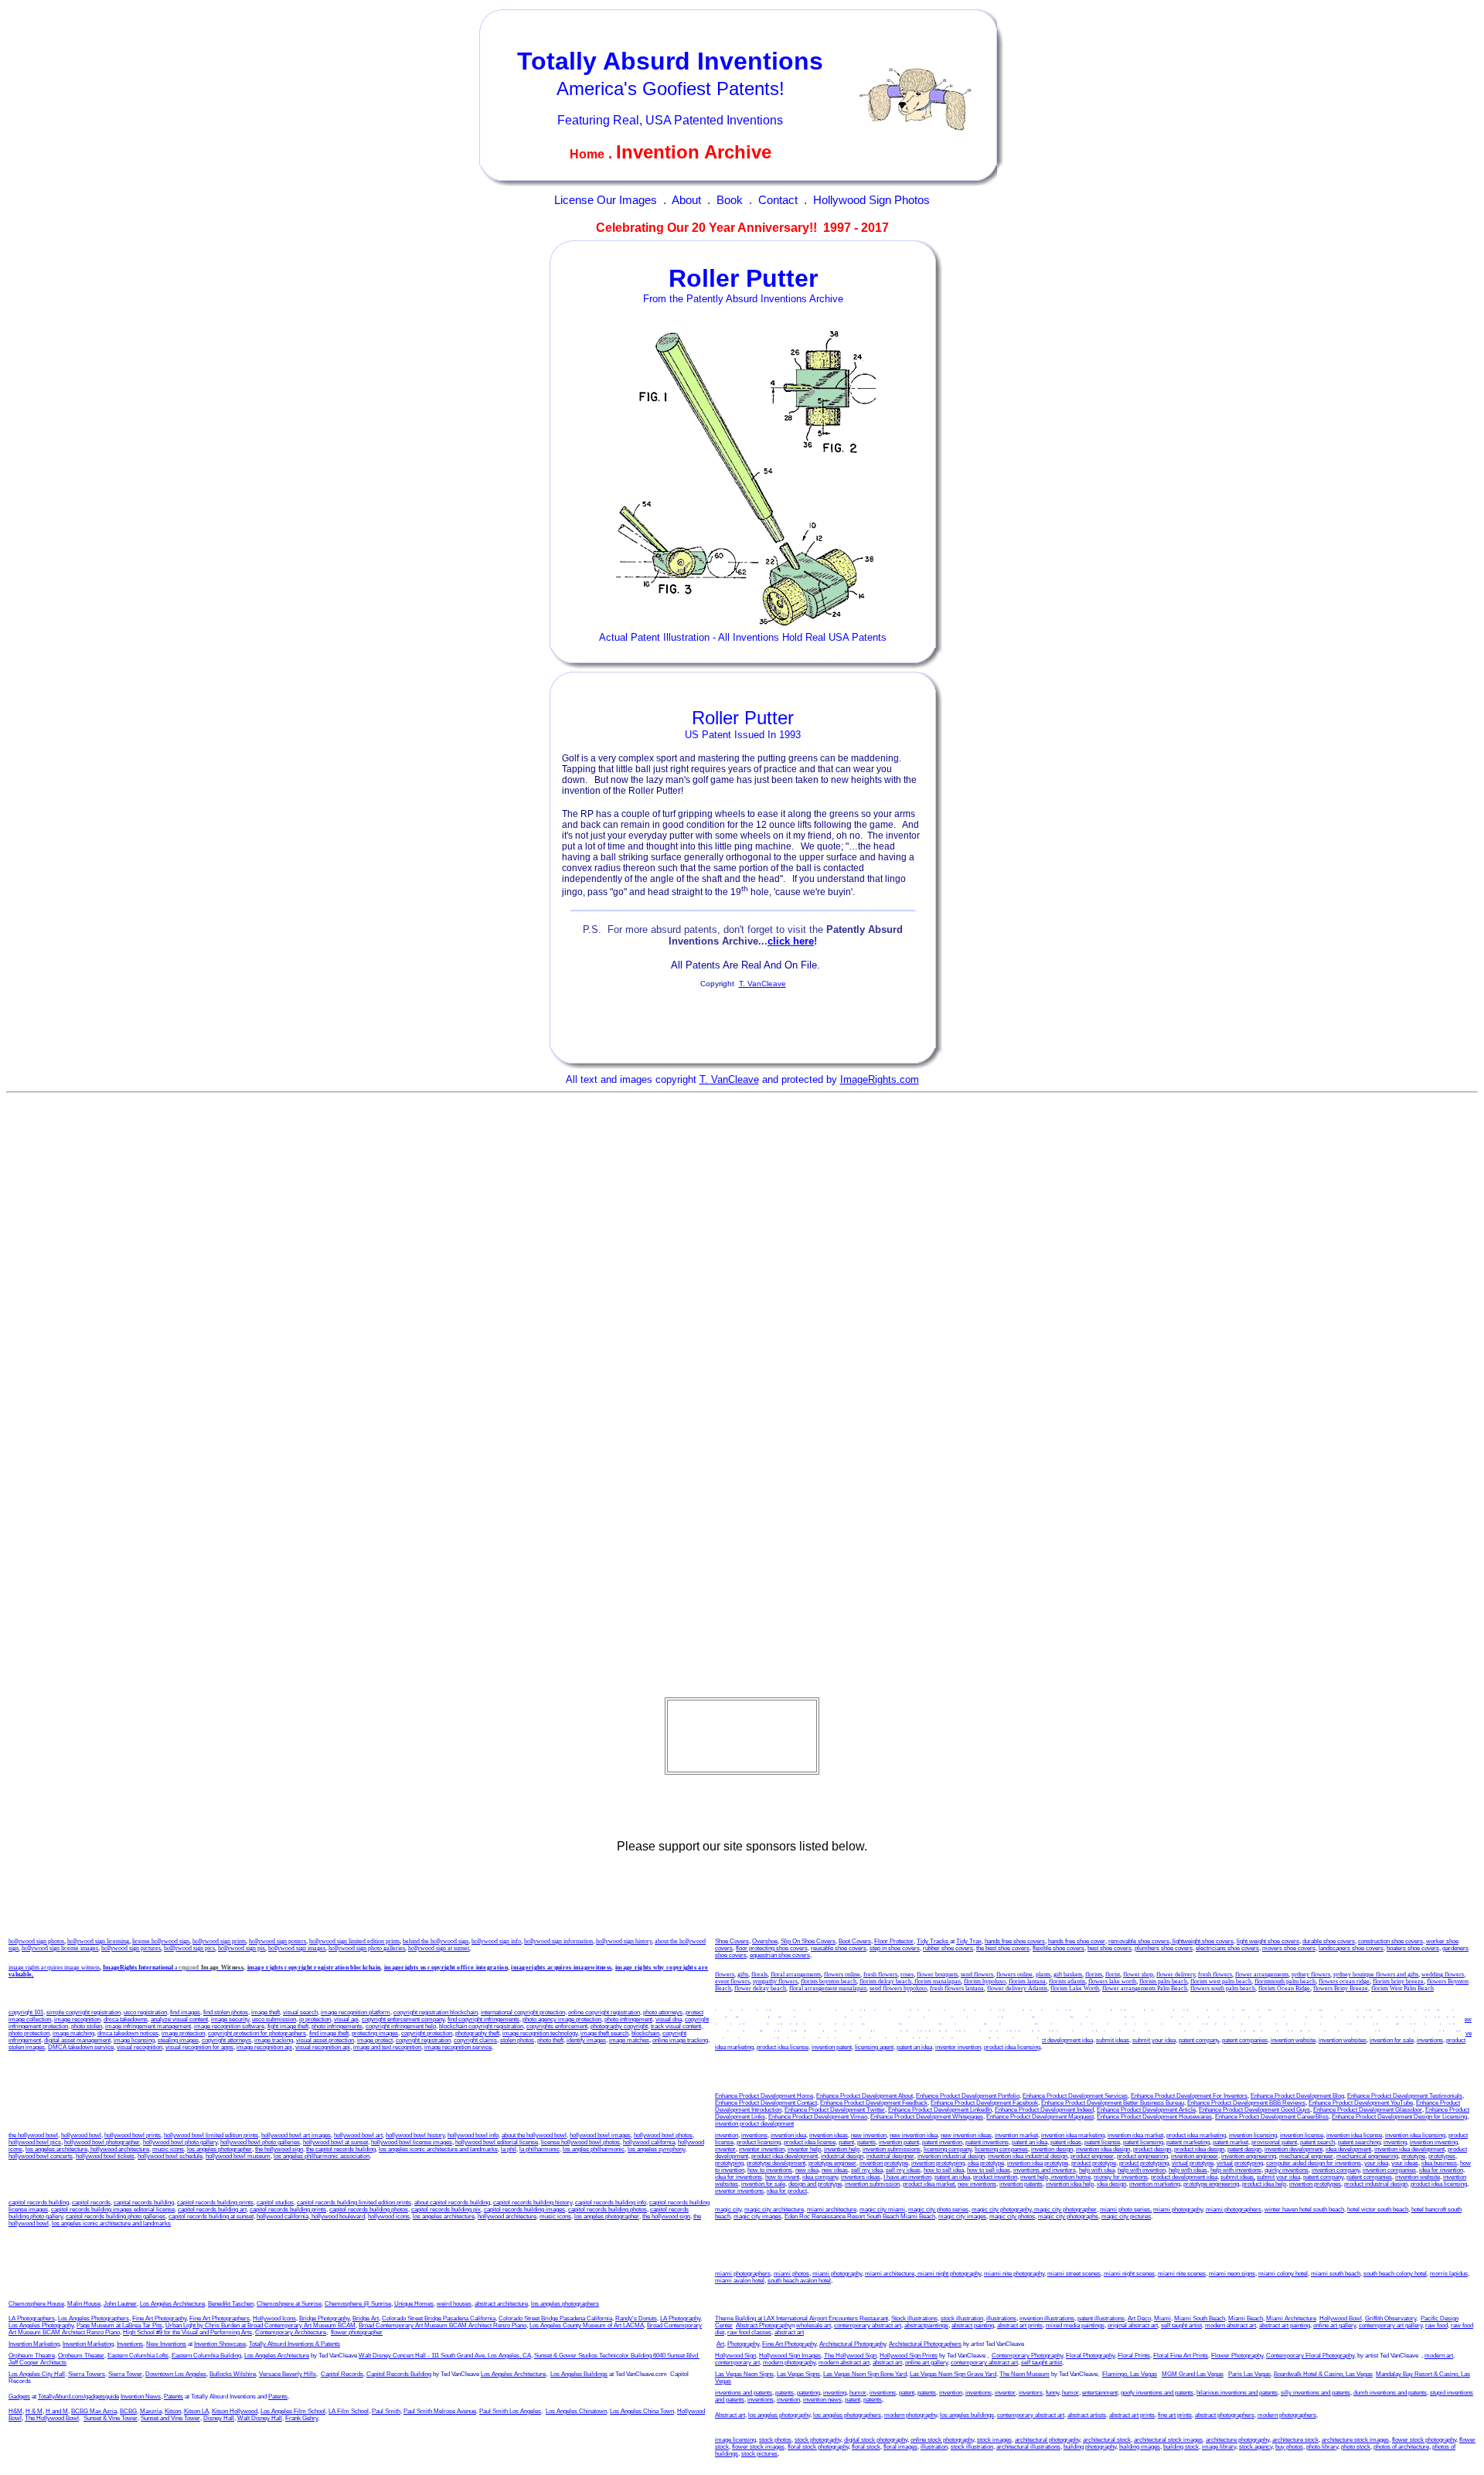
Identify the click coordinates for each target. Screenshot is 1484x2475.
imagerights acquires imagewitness (561, 1968)
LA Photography (680, 2318)
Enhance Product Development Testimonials (1405, 2096)
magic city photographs (1068, 2216)
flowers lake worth (1112, 1981)
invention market (950, 2012)
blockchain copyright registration (481, 2026)
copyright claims (475, 2040)
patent (812, 2019)
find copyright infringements (483, 2019)
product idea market (1188, 2012)
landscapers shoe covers (1351, 1948)
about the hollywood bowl (534, 2135)
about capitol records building (452, 2203)
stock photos (775, 2440)
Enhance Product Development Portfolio (968, 2096)
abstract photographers (1225, 2415)
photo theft (550, 2040)
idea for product (812, 2033)
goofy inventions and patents (1157, 2393)
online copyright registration (604, 2012)
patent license (1033, 2019)
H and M (57, 2411)
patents (832, 2019)
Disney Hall (219, 2418)
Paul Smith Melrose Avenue (440, 2411)
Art (720, 2344)
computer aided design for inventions (1314, 2163)
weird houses (454, 2304)
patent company (1199, 2040)
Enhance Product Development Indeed (1044, 2110)
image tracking (274, 2040)
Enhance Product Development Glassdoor (1368, 2110)
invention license (1316, 2012)
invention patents (866, 2019)
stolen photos (517, 2040)
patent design (1244, 2149)
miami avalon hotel (740, 2281)
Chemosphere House (36, 2304)
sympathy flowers (775, 1981)
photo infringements (337, 2026)
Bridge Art (366, 2318)
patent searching (1359, 2142)
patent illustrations (1101, 2318)
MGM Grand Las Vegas (1193, 2374)
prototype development (776, 2163)
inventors (1031, 2393)
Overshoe (765, 1941)
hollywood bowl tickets (105, 2156)
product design (1152, 2149)
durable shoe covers (1329, 1941)
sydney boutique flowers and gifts (1376, 1975)
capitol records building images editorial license (113, 2209)
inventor (1270, 2019)
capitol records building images (524, 2209)
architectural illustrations (1028, 2447)
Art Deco (1139, 2318)
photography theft (477, 2033)
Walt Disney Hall (260, 2418)
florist (1113, 1975)
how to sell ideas (989, 2170)
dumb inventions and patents (1390, 2393)
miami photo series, (1126, 2209)
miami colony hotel (1283, 2274)
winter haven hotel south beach (1304, 2209)
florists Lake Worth (1075, 1988)
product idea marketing (1130, 2012)
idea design (1111, 2184)
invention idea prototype (1038, 2163)
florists (1094, 1975)
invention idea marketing (1006, 2012)
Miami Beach (1246, 2318)
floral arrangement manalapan (828, 1988)
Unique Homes (414, 2304)
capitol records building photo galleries (116, 2216)
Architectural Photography (853, 2344)
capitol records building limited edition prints (354, 2203)
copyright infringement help (401, 2026)
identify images (586, 2040)
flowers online (842, 1975)
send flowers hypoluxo (898, 1988)
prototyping (729, 2163)
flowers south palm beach (1223, 1988)
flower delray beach (760, 1988)
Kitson (173, 2411)
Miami (1162, 2318)
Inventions (130, 2344)
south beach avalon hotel (799, 2281)
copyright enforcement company (403, 2019)
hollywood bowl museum (238, 2156)
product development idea (1060, 2040)
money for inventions (996, 2040)
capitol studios (275, 2203)
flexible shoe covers (1059, 1948)
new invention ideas (966, 2135)
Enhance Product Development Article (1146, 2110)
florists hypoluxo (985, 1981)
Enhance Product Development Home (764, 2096)
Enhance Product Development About (865, 2096)
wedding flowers (1443, 1975)
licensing (1280, 2012)
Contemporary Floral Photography (1310, 2356)
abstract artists (1087, 2415)
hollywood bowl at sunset (335, 2142)
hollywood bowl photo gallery (180, 2142)
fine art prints (1175, 2415)
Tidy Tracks (933, 1941)
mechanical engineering (1367, 2156)
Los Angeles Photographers (94, 2318)
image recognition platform (356, 2012)
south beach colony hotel (1395, 2274)
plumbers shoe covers (1164, 1948)
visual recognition (140, 2047)
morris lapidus (1449, 2274)
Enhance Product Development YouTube (1361, 2103)
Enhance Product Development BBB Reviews (1246, 2103)
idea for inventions (1311, 2033)
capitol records (91, 2203)
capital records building (144, 2203)
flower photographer (357, 2332)
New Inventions (166, 2344)
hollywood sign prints (219, 1941)
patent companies (1245, 2040)
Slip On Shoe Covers (808, 1941)
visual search (300, 2012)
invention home (946, 2040)
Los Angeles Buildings (579, 2374)
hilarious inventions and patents (1237, 2393)
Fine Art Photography (159, 2318)
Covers (739, 1941)
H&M (15, 2411)
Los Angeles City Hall (37, 2374)
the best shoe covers (1003, 1948)
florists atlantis (1067, 1981)
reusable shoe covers (839, 1948)
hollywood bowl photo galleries (260, 2142)
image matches (629, 2040)
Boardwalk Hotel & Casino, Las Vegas (1323, 2374)
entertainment (1100, 2393)
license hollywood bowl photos (580, 2142)
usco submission (274, 2019)
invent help (910, 2040)
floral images (900, 2447)
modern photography (789, 2363)
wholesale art (813, 2325)
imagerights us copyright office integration (446, 1968)
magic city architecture (774, 2209)
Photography (743, 2344)
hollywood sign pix (242, 1948)
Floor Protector (894, 1941)
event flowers (732, 1981)
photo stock (1356, 2447)
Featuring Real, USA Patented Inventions (670, 120)
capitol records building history (533, 2203)
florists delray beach (885, 1981)
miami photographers (1234, 2209)
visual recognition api (323, 2047)
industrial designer (890, 2156)
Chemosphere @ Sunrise (358, 2304)
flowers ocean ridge (1344, 1981)
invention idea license (1369, 2012)
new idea (1346, 2026)
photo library (1322, 2447)
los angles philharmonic (594, 2149)
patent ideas (996, 2019)
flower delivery (1176, 1975)
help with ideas (1009, 2033)
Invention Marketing (34, 2344)
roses (907, 1975)
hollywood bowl (81, 2135)
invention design (1052, 2149)
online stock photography (942, 2440)
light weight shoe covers (1268, 1941)
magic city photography (1001, 2209)
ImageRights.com (880, 1079)
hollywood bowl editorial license (497, 2142)
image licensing (134, 2040)
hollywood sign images (297, 1948)
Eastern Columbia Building (206, 2356)
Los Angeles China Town (642, 2411)
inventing (1193, 2019)
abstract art (789, 2332)
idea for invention (1263, 2033)
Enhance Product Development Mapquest (1040, 2117)
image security (230, 2019)
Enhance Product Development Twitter (835, 2110)
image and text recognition (387, 2047)
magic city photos (1012, 2216)
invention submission (831, 2026)
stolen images (27, 2047)
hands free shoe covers (1015, 1941)
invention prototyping (938, 2163)
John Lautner (120, 2304)
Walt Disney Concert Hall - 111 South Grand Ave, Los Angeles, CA (445, 2356)
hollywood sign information (558, 1941)
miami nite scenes (1182, 2274)
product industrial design (1376, 2184)
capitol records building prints (215, 2203)
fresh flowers (880, 1975)
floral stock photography (818, 2447)
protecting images (375, 2033)
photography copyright (619, 2026)
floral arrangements (796, 1975)
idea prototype (986, 2163)
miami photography (1178, 2209)
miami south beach (1336, 2274)
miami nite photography (1014, 2274)
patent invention (911, 2019)
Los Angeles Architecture (172, 2304)
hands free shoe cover (1077, 1941)
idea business (1220, 2026)
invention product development (754, 2124)
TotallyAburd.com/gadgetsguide (78, 2397)
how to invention (1262, 2026)
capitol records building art (212, 2209)
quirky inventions (1108, 2033)
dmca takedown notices (128, 2033)
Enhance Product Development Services (1075, 2096)
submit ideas (1113, 2040)
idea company (1393, 2033)
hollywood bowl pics (35, 2142)
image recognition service (458, 2047)
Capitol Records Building (399, 2374)
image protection (183, 2033)
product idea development (785, 2156)
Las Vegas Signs (798, 2374)
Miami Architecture (1291, 2318)
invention (727, 2135)
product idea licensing (1012, 2047)
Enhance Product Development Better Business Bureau (1113, 2103)
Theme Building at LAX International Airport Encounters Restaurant (802, 2318)
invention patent (832, 2047)
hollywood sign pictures (131, 1948)
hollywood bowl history (415, 2135)
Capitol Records (342, 2374)
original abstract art (1133, 2325)
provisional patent (1274, 2142)
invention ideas (1444, 2026)
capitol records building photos (369, 2209)
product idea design (1199, 2149)
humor (858, 2393)
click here (791, 941)
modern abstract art (1230, 2325)
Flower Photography (1237, 2356)
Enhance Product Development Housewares (1154, 2117)
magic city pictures (1126, 2216)
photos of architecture (1401, 2447)
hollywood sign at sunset (439, 1948)
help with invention (963, 2033)
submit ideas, (1238, 2177)
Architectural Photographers (925, 2344)
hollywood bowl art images (296, 2135)
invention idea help (1434, 2019)
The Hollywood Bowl (52, 2418)
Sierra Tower (125, 2374)
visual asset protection (325, 2040)
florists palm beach (1163, 1981)
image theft (265, 2012)
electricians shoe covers (1227, 1948)
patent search (1317, 2142)
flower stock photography (1424, 2440)
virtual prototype (1193, 2163)
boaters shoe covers (1413, 1948)
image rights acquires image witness (54, 1968)
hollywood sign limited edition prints (354, 1941)
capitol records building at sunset (211, 2216)
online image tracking (680, 2040)
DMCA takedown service (81, 2047)
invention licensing (1241, 2012)
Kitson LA (196, 2411)
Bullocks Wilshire (233, 2374)
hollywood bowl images (600, 2135)
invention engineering (1249, 2156)
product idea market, (929, 2184)
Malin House (84, 2304)
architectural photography (1047, 2440)
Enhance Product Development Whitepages (927, 2117)
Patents (174, 2397)
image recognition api (264, 2047)
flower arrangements (1262, 1975)
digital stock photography (876, 2440)
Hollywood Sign (735, 2356)
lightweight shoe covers (1202, 1941)
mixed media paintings (1075, 2325)
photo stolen (87, 2026)
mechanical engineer (1306, 2156)
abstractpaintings (926, 2325)
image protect (375, 2040)
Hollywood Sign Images (790, 2356)
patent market (1161, 2019)
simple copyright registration (83, 2012)
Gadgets (19, 2397)
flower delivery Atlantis (1017, 1988)
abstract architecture (501, 2304)
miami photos (791, 2274)
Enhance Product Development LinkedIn (940, 2110)
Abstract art (730, 2415)
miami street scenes (1074, 2274)
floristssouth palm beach (1285, 1981)
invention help (1389, 2019)
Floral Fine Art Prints (1181, 2356)
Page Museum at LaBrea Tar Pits (119, 2325)
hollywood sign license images (60, 1948)
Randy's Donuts (636, 2318)
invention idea (759, 2012)
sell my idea (1406, 2026)
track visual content (676, 2026)
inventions (1430, 2040)
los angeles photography (779, 2415)
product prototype (1094, 2163)
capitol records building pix (446, 2209)
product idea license (783, 2047)
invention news (822, 2400)
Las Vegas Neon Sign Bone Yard (865, 2374)
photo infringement (628, 2019)
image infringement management (148, 2026)
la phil (509, 2149)
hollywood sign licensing (98, 1941)
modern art (1439, 2356)
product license (735, 2019)
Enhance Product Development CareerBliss (1272, 2117)
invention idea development (1409, 2149)
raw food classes (749, 2332)
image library (1219, 2447)
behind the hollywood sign (436, 1941)
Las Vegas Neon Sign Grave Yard (953, 2374)
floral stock (866, 2447)
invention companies (1211, 2033)
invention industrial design (951, 2156)
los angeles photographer (220, 2149)
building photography (1090, 2447)
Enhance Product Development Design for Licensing (1399, 2117)
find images (185, 2012)
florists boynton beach (829, 1981)
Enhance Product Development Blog (1297, 2096)
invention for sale (1392, 2040)
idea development (1348, 2149)
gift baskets (1068, 1975)
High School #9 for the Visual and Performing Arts (187, 2332)
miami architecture (832, 2209)
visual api (346, 2019)
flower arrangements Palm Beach (1145, 1988)
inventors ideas (1433, 2033)
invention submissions (817, 2040)
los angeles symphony (656, 2149)
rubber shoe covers (948, 1948)
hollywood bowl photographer (102, 2142)
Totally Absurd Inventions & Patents (294, 2344)
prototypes (1442, 2156)
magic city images (757, 2216)
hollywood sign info (496, 1941)
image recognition (77, 2019)
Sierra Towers (87, 2374)
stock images (994, 2440)
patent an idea (767, 2040)
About (686, 200)
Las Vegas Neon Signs (744, 2374)
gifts (743, 1975)
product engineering (1142, 2156)
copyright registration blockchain (436, 2012)
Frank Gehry (301, 2418)
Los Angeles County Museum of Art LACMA (587, 2325)
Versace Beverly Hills (288, 2374)
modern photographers (1287, 2415)
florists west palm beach (1221, 1981)
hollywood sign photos (36, 1941)
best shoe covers (1110, 1948)
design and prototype (815, 2184)
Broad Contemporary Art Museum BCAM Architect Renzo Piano (442, 2325)
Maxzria (151, 2411)
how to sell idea (944, 2170)
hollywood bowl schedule (170, 2156)
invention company (1157, 2033)
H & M (34, 2411)
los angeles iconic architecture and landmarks (438, 2149)
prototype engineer (832, 2163)
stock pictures (759, 2454)
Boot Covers (855, 1941)
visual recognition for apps (199, 2047)
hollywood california (649, 2142)
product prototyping (1144, 2163)
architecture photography (1237, 2440)
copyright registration (423, 2040)
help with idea (918, 2033)
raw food (1436, 2325)
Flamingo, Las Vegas (1130, 2374)
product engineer (1092, 2156)
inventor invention (958, 2047)
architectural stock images (1168, 2440)
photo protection (29, 2033)
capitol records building (39, 2203)
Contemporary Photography (1027, 2356)
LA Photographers (32, 2318)
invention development (1293, 2149)
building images (1140, 2447)
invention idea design (1103, 2149)
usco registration (145, 2012)
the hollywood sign (279, 2149)
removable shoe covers (1139, 1941)
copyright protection (427, 2033)
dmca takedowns (126, 2019)
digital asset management (77, 2040)
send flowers (977, 1975)
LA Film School (349, 2411)
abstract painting (973, 2325)
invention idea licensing (1430, 2012)
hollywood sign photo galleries (367, 1948)
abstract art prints (1020, 2325)
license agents (917, 2026)
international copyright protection (523, 2012)
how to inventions (1309, 2026)
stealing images (178, 2040)
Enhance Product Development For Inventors (1189, 2096)
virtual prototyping (1240, 2163)
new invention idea (847, 2012)
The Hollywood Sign (850, 2356)
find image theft (329, 2033)
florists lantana (1027, 1981)
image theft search (604, 2033)
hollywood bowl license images (412, 2142)
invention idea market (1069, 2012)
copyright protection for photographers (257, 2033)
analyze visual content (179, 2019)
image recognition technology (540, 2033)
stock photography (818, 2440)
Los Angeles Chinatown (576, 2411)
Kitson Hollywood (235, 2411)
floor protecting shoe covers (772, 1948)
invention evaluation (1117, 2026)
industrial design (842, 2156)
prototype (1413, 2156)
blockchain (645, 2033)
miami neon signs (1232, 2274)
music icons (168, 2149)
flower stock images (758, 2447)
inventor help (1351, 2019)
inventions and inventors (866, 2033)
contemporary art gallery (1390, 2325)
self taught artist (1181, 2325)
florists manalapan (937, 1981)
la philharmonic (539, 2149)
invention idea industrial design (1028, 2156)
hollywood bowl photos (663, 2135)
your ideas (1405, 2163)
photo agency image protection (562, 2019)
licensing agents (960, 2026)
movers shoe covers (1289, 1948)
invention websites (1343, 2040)
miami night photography (948, 2274)
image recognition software (229, 2026)
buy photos (1289, 2447)
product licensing (779, 2019)
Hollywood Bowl (1341, 2318)
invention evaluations (1173, 2026)
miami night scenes (1129, 2274)
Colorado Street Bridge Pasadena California (439, 2318)
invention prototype (884, 2163)
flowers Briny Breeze (1341, 1988)
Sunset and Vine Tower (170, 2418)
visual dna (669, 2019)
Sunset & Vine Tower (111, 2418)
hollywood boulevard (337, 2216)
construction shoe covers (1390, 1941)
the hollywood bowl (33, 2135)
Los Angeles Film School (293, 2411)
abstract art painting (1285, 2325)
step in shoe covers (895, 1948)
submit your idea (1154, 2040)
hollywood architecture (119, 2149)
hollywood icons (389, 2216)
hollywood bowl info (473, 2135)
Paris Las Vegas (1249, 2374)
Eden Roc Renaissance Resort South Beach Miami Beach (860, 2216)
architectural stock (1107, 2440)
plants (1043, 1975)
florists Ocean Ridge (1284, 1988)
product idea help (779, 2026)
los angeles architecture (56, 2149)
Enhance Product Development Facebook (984, 2103)
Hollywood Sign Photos (871, 200)
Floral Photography (1090, 2356)
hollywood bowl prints (133, 2135)
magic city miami (882, 2209)
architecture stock (1295, 2440)
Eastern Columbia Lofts (138, 2356)
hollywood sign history (624, 1941)
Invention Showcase (220, 2344)
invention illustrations (1047, 2318)
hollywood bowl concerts (41, 2156)
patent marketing (1118, 2019)
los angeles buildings (967, 2415)
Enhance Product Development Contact (766, 2103)
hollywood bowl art (358, 2135)
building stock (1181, 2447)
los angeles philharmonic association (322, 2156)
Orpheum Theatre (32, 2356)
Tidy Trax (969, 1941)
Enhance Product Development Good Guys (1254, 2110)
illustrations (1001, 2318)
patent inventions (956, 2019)
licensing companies (1062, 2026)
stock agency (1256, 2447)
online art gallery (1334, 2325)
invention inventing (1232, 2019)
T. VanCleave (762, 984)
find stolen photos (226, 2012)
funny (1052, 2393)
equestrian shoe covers (780, 1955)
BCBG (128, 2411)
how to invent (1355, 2033)
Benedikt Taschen (231, 2304)
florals (759, 1975)
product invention (871, 2040)
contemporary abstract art (868, 2325)
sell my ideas (771, 2033)
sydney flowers (1311, 1975)
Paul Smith (386, 2411)
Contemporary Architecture (291, 2332)
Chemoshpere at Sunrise (289, 2304)
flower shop (1138, 1975)
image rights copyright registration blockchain (314, 1968)
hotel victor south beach (1378, 2209)
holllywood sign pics (189, 1948)
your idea (1376, 2163)
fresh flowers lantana (957, 1988)
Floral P (1134, 2356)
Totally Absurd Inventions (670, 61)
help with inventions (1057, 2033)
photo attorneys (663, 2012)
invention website (1293, 2040)
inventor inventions (1307, 2019)
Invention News (141, 2397)
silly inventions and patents (1316, 2393)
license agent (879, 2026)
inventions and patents (744, 2393)
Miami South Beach (1200, 2318)
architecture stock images (1355, 2440)
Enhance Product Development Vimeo (818, 2117)
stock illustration (962, 2318)
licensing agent (874, 2047)
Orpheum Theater (81, 2356)
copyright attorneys (226, 2040)
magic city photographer (1065, 2209)
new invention (733, 2033)
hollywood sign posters (277, 1941)
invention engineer (1195, 2156)
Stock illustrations (914, 2318)
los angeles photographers (565, 2304)
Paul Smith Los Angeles (510, 2411)
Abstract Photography (764, 2325)
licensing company (1008, 2026)
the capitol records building (341, 2149)
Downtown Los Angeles (176, 2374)
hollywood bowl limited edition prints (211, 2135)
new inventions (801, 2012)
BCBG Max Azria (94, 2411)
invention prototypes (1315, 2184)
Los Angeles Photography (41, 2325)
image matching (73, 2033)
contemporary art (737, 2363)
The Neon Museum (1025, 2374)
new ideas (1373, 2026)
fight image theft (288, 2026)
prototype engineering (1211, 2184)
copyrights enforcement (557, 2026)
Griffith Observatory (1390, 2318)
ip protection (315, 2019)
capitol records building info (611, 2203)
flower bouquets (937, 1975)
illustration (934, 2447)
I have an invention (907, 2177)
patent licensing (1074, 2019)
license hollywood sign (161, 1941)
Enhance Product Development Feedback (874, 2103)
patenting (808, 2393)
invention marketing (900, 2012)
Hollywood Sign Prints (909, 2356)
